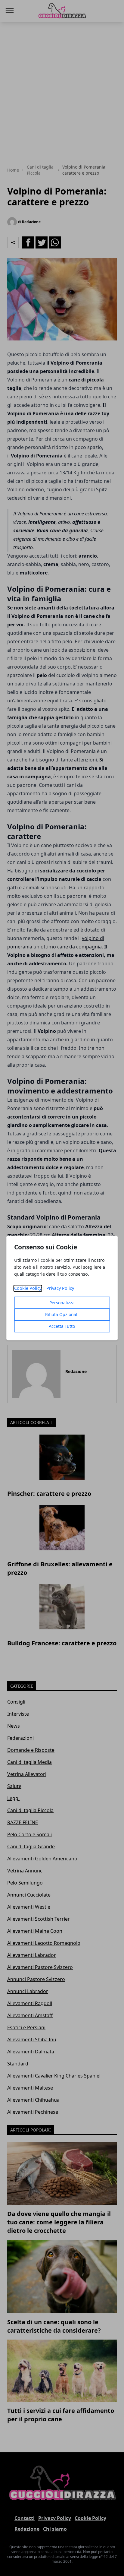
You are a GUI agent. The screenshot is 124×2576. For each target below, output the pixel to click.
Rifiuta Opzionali (62, 1315)
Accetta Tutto (62, 1326)
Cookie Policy (28, 1288)
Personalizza (62, 1303)
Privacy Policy (60, 1288)
